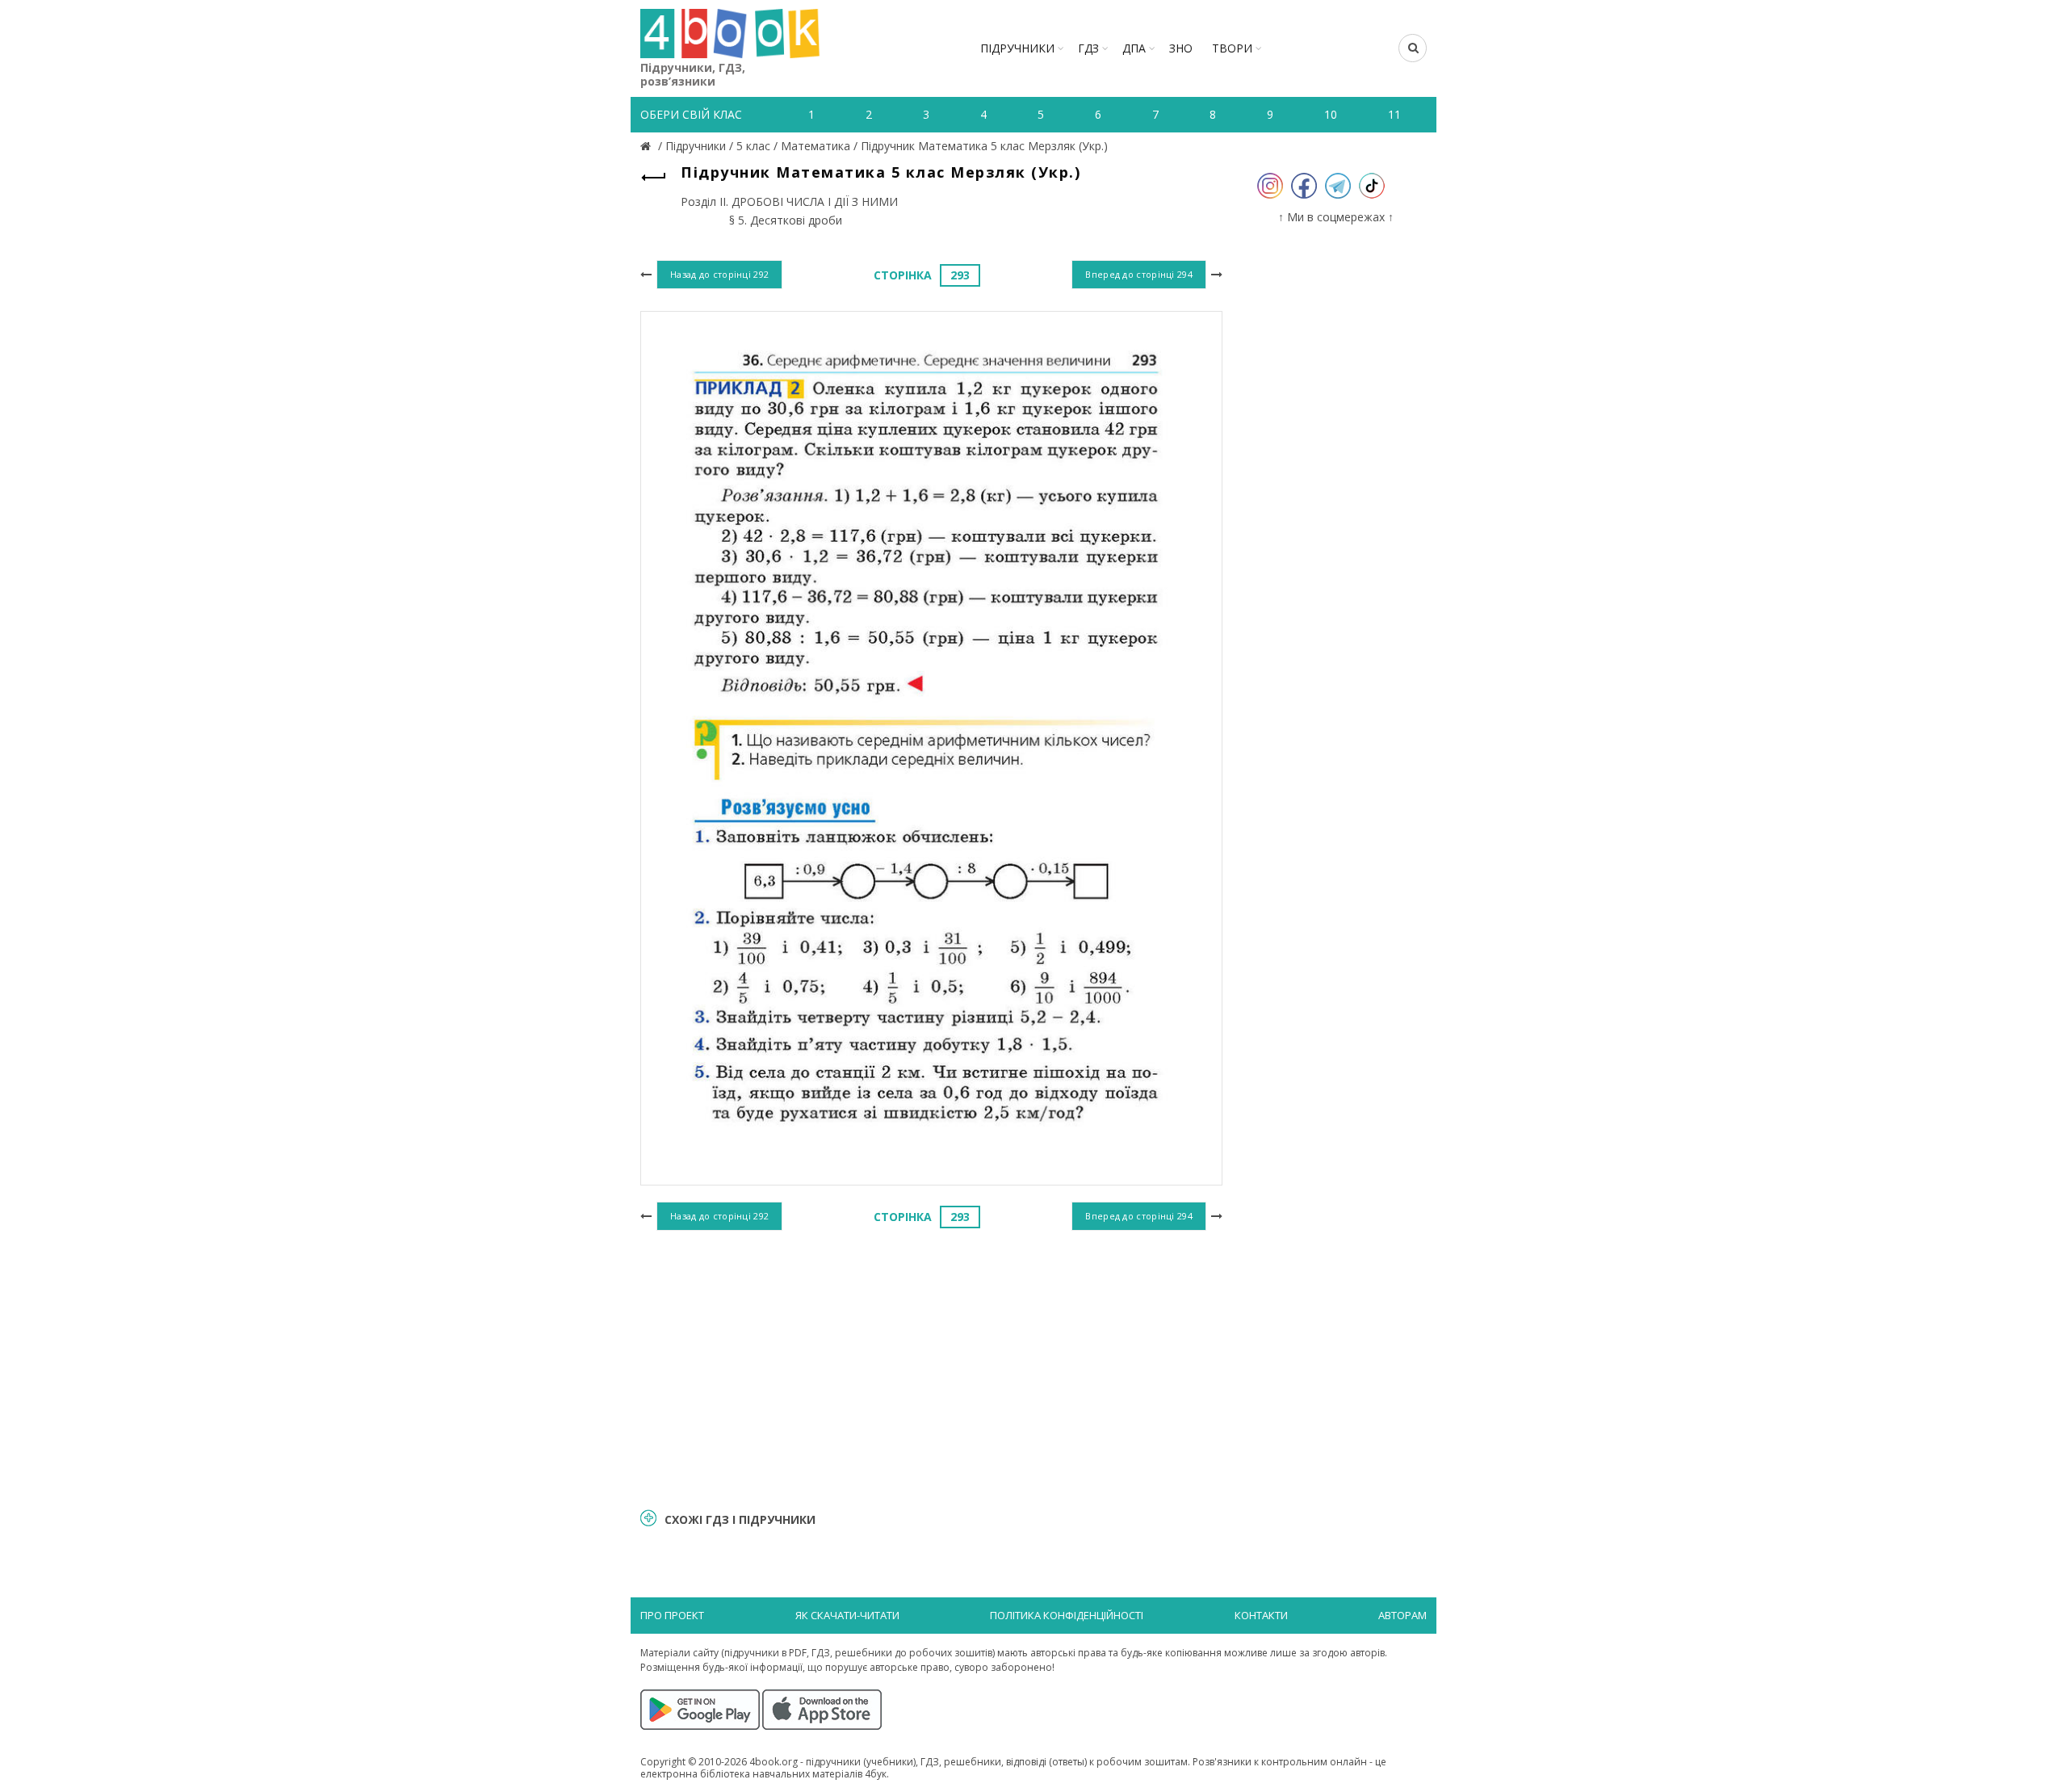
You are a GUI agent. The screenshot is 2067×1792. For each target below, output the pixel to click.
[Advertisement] (931, 1367)
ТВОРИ (1232, 48)
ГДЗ (1088, 48)
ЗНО (1181, 48)
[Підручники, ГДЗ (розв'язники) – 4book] (648, 146)
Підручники (1017, 48)
